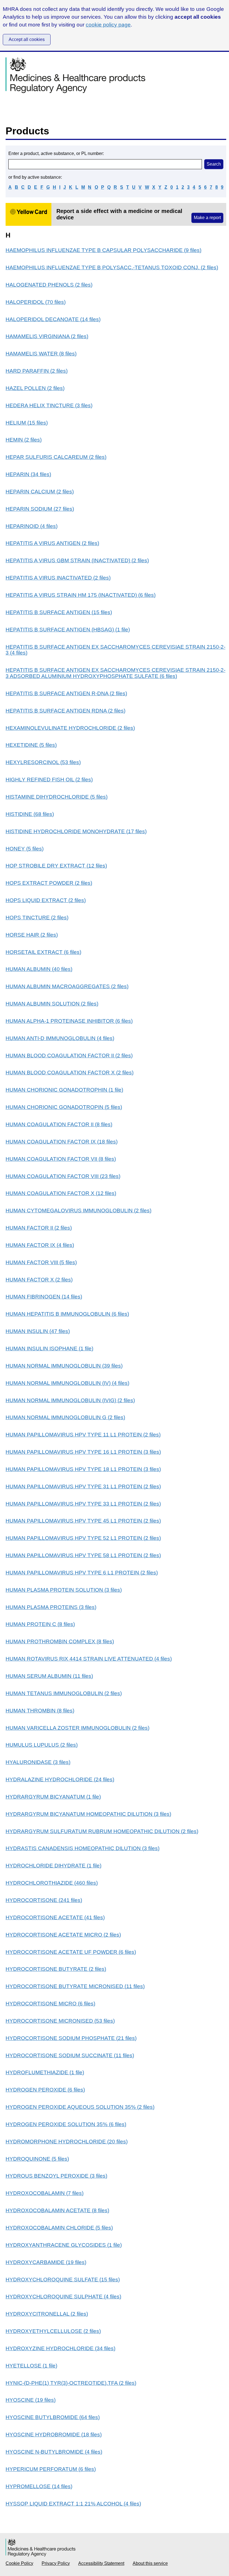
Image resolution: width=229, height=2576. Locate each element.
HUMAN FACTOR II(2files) (39, 1228)
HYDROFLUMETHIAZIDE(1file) (45, 2072)
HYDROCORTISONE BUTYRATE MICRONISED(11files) (75, 1986)
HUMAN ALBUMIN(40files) (39, 969)
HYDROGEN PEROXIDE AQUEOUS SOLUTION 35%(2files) (80, 2107)
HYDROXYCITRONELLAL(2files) (47, 2314)
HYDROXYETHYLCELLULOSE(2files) (53, 2331)
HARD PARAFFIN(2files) (37, 371)
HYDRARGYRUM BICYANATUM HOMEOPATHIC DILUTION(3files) (88, 1814)
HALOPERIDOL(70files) (36, 302)
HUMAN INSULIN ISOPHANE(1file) (49, 1348)
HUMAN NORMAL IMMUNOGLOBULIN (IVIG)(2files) (70, 1400)
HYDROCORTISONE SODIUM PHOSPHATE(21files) (71, 2038)
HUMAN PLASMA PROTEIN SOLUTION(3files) (64, 1590)
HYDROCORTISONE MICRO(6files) (50, 2004)
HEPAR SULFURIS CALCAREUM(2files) (56, 457)
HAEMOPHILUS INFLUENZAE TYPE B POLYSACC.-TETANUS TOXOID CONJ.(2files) (112, 267)
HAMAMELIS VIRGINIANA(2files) (47, 336)
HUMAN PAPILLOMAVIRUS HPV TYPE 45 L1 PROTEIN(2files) (83, 1521)
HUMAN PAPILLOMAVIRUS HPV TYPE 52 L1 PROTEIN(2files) (83, 1538)
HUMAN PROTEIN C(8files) (40, 1624)
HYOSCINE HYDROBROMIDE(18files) (54, 2435)
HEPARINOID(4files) (32, 526)
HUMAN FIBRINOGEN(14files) (44, 1297)
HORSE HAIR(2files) (32, 935)
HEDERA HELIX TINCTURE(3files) (49, 405)
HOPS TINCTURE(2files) (37, 918)
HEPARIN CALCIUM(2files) (40, 492)
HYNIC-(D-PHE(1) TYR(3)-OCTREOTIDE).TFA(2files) (71, 2383)
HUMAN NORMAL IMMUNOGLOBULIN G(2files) (65, 1417)
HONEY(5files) (25, 849)
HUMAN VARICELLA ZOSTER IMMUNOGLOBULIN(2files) (77, 1728)
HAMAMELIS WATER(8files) (41, 354)
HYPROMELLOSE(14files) (39, 2486)
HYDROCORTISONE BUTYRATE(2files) (56, 1969)
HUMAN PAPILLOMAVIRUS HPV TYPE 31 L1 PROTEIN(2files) (83, 1486)
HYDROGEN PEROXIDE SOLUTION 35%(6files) (66, 2124)
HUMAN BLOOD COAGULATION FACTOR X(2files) (70, 1073)
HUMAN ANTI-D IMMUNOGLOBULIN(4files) (60, 1038)
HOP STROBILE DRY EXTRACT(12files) (56, 866)
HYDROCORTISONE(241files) (44, 1900)
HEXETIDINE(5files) (31, 745)
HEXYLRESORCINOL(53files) (43, 762)
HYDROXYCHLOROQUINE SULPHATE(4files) (63, 2297)
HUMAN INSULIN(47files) (38, 1331)
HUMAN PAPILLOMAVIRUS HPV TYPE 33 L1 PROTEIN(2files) (83, 1504)
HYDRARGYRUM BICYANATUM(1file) (53, 1797)
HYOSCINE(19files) (31, 2400)
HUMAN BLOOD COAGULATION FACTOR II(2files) (69, 1056)
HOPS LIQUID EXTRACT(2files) (46, 900)
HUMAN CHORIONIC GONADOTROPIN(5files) (64, 1107)
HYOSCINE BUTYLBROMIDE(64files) (53, 2417)
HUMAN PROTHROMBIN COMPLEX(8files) (60, 1641)
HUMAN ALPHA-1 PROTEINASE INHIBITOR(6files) (69, 1021)
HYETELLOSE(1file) (31, 2366)
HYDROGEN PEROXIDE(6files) (45, 2090)
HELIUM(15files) (27, 423)
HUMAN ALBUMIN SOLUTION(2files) (52, 1004)
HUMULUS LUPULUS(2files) (42, 1745)
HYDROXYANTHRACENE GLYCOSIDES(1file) (64, 2245)
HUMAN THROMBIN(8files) (40, 1711)
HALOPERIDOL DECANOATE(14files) (53, 319)
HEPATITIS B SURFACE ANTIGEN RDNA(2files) (65, 711)
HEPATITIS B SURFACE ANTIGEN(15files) (59, 612)
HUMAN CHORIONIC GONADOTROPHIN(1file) (64, 1090)
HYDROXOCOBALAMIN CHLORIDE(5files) (59, 2228)
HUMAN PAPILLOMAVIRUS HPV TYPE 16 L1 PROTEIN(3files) (83, 1452)
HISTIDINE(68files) (30, 814)
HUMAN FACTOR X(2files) (39, 1280)
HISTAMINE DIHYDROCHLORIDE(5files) (57, 797)
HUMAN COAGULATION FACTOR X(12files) (61, 1193)
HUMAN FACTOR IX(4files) (40, 1245)
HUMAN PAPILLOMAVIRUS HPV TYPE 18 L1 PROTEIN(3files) (83, 1469)
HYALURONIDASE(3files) (38, 1762)
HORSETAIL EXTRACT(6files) (43, 952)
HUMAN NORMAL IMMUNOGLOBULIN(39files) (64, 1366)
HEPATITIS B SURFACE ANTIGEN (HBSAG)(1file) (68, 630)
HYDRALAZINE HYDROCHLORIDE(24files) (60, 1779)
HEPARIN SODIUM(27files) (40, 509)
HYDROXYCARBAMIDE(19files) (46, 2262)
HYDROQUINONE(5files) (37, 2159)
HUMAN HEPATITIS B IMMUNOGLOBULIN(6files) (67, 1314)
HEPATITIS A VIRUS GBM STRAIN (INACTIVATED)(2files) (77, 560)
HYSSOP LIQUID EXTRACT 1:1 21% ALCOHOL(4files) (73, 2504)
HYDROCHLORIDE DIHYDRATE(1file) (53, 1866)
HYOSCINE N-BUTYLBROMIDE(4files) (54, 2452)
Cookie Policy (19, 2563)
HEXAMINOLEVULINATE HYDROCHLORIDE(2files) (70, 728)
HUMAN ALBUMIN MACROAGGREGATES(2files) (67, 986)
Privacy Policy (56, 2563)
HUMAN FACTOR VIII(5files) (41, 1262)
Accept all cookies (27, 39)
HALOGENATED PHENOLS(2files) (49, 285)
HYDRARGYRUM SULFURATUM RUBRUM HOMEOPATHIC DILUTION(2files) (102, 1831)
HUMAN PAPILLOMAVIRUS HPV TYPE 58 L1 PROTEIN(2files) (83, 1555)
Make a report (207, 218)
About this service (150, 2563)
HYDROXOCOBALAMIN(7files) (45, 2193)
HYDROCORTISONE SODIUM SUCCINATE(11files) (70, 2055)
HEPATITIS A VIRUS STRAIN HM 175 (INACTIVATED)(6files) (81, 595)
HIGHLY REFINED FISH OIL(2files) (49, 780)
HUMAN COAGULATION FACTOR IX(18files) (62, 1142)
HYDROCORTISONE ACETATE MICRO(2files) (63, 1935)
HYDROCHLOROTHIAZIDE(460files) (52, 1883)
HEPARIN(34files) (28, 474)
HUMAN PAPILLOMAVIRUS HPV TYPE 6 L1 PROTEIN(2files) (82, 1573)
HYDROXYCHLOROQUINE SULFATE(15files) (63, 2280)
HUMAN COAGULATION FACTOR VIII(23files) (63, 1176)
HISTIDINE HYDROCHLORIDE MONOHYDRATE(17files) (76, 831)
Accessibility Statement (101, 2563)
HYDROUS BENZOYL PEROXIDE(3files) (56, 2176)
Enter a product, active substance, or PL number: (56, 153)
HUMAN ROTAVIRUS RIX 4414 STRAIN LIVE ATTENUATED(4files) (89, 1659)
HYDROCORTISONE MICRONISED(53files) (60, 2021)
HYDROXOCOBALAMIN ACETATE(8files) (57, 2210)
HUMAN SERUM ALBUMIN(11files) (49, 1676)
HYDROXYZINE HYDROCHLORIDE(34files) (60, 2348)
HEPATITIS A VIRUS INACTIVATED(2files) (58, 578)
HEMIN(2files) (24, 440)
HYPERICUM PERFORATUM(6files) (51, 2469)
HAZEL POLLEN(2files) (35, 388)
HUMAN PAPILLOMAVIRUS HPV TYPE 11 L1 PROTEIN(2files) (83, 1435)
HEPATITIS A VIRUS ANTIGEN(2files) (52, 543)
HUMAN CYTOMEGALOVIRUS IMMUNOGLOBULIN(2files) (78, 1211)
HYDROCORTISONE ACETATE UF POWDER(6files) (71, 1952)
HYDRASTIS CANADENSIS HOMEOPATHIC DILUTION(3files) (83, 1848)
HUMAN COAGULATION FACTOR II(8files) (59, 1124)
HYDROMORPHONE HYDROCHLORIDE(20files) (67, 2142)
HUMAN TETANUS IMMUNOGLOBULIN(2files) (64, 1693)
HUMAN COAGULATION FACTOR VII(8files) (61, 1159)
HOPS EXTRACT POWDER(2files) (49, 883)
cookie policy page (108, 25)
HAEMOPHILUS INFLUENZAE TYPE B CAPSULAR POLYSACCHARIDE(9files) (103, 250)
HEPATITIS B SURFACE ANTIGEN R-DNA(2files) (66, 693)
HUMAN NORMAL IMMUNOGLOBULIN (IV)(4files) (67, 1383)
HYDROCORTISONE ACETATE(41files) (55, 1917)
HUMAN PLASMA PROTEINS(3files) (51, 1607)
